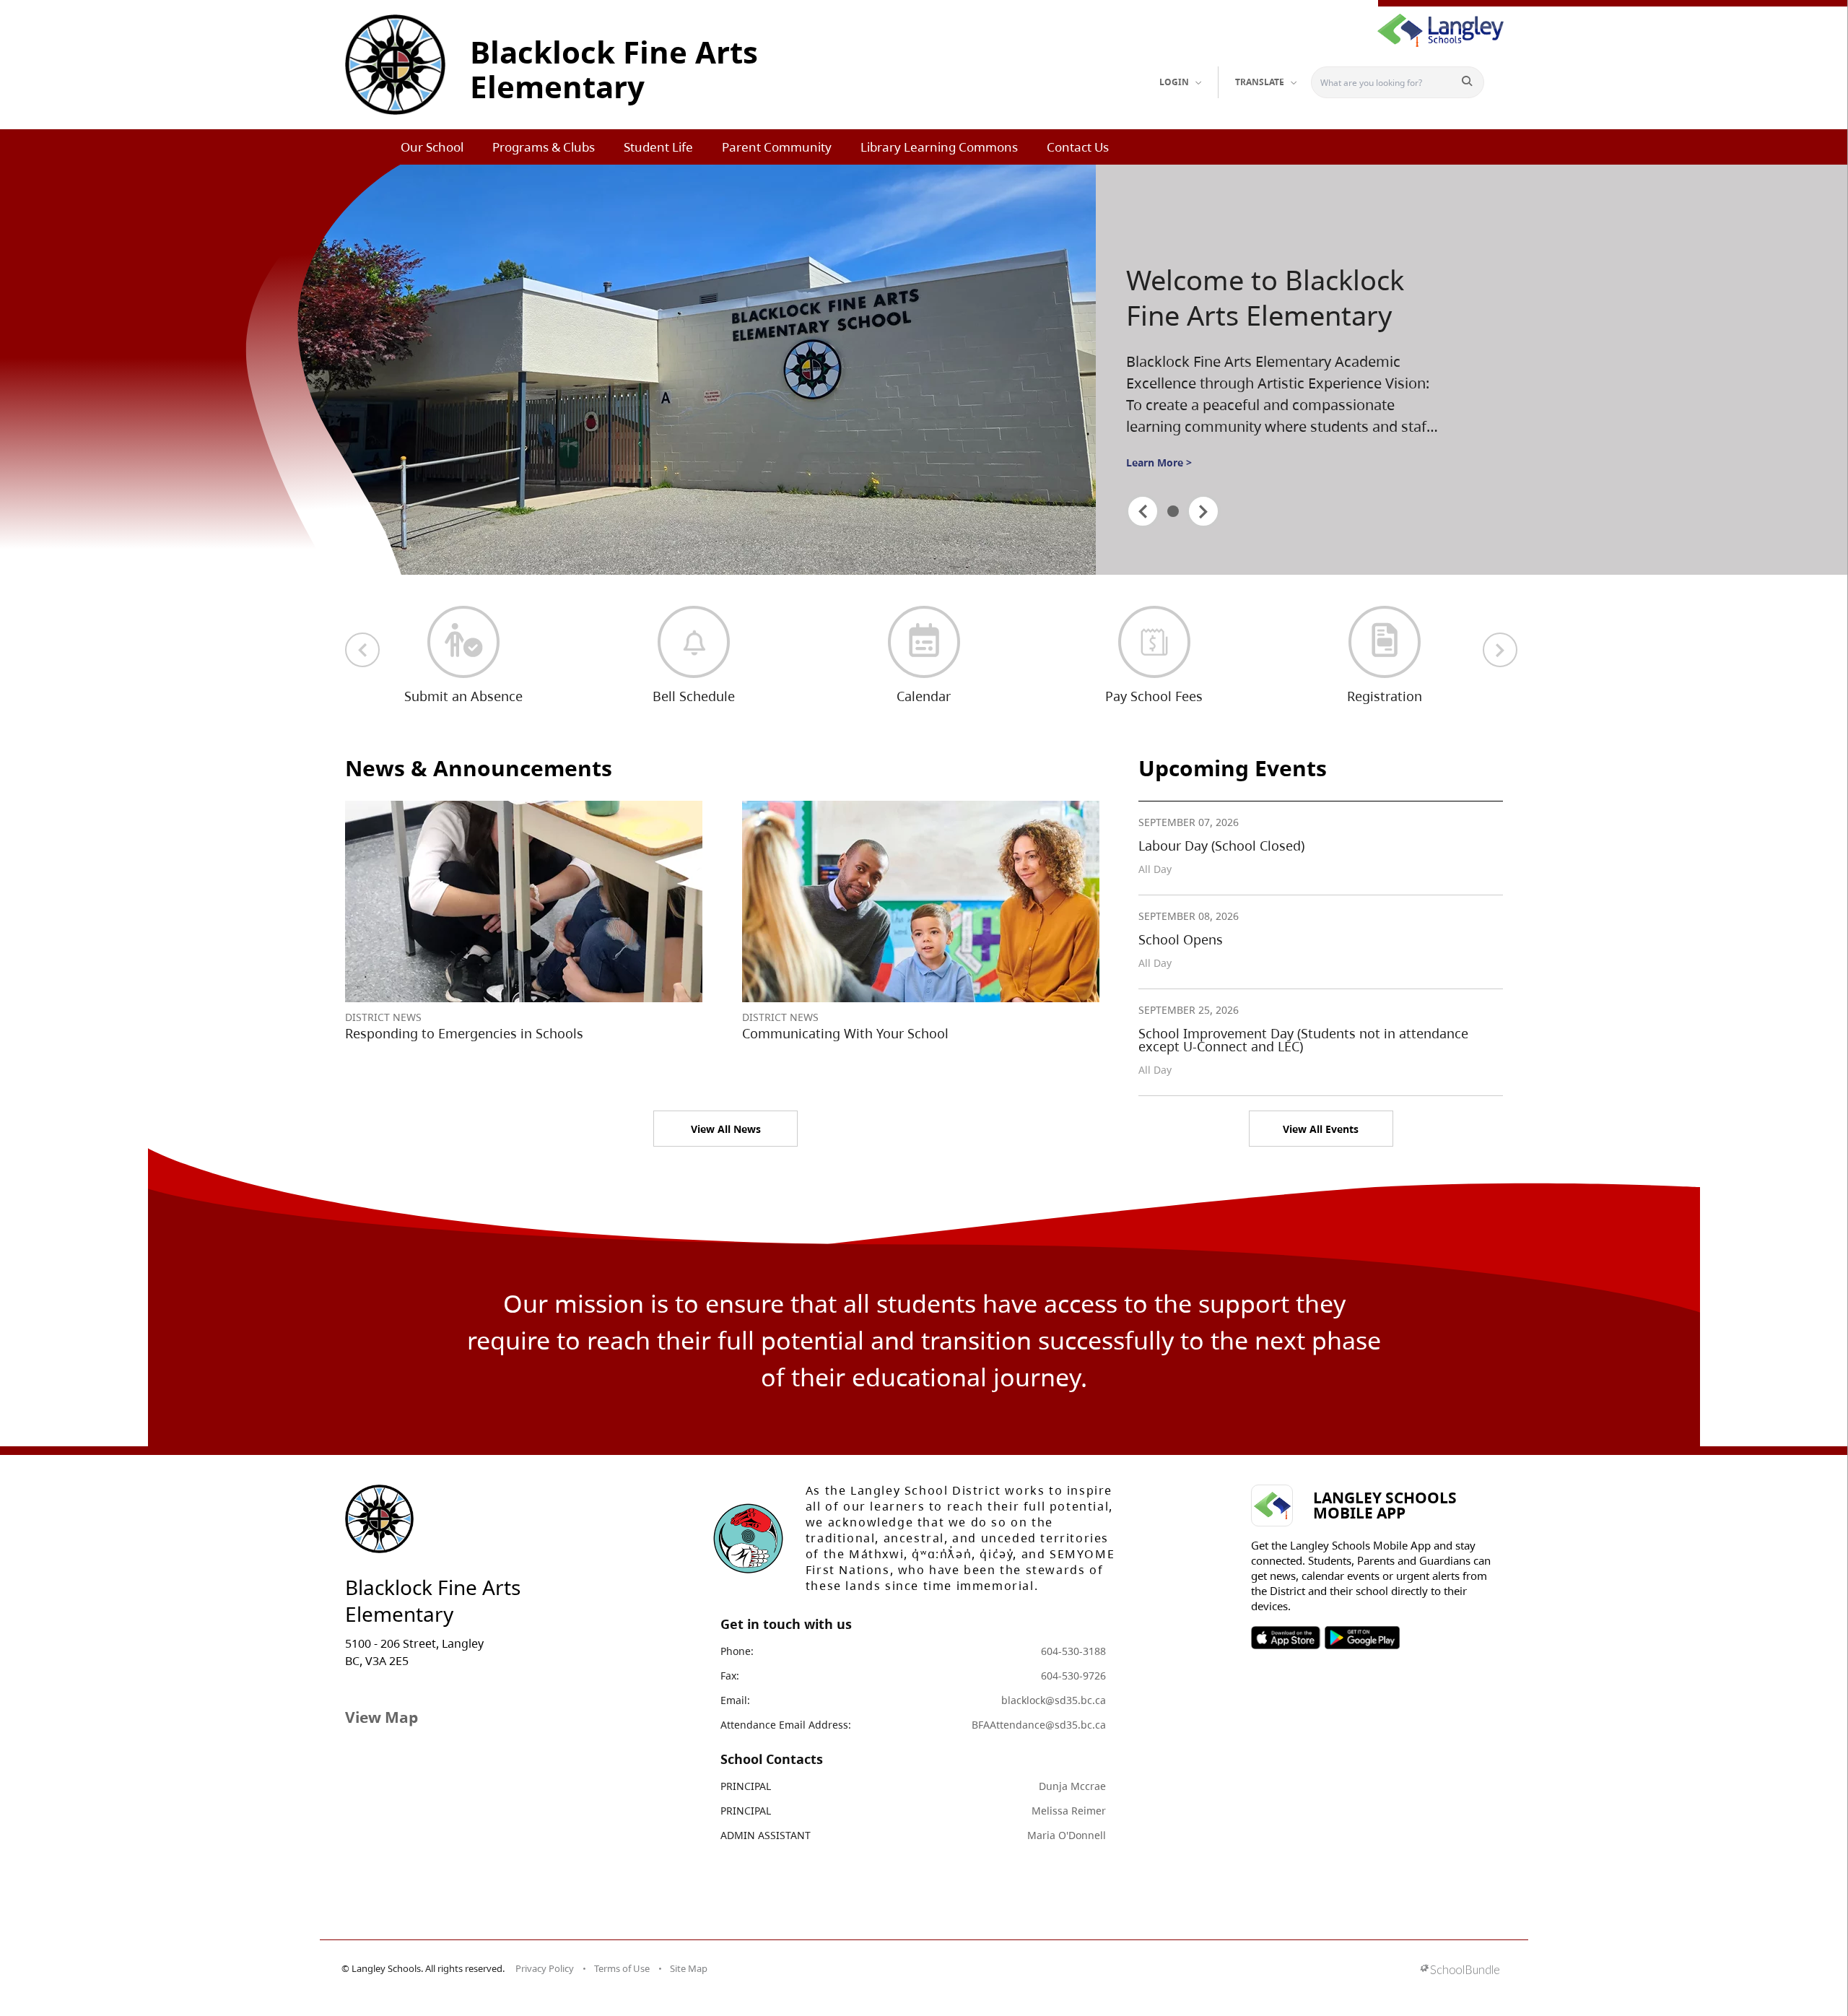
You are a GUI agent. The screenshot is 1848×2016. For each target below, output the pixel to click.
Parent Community (777, 147)
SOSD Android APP (1362, 1638)
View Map (382, 1717)
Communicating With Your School (845, 1033)
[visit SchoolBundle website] (1460, 1971)
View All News (726, 1129)
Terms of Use (622, 1968)
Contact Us (1078, 147)
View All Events (1321, 1129)
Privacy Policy (545, 1968)
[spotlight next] (1203, 511)
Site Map (689, 1968)
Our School (432, 147)
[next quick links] (1500, 650)
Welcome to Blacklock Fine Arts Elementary (1265, 298)
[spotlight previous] (1143, 511)
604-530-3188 (1073, 1651)
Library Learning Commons (939, 147)
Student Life (658, 147)
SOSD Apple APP (1286, 1638)
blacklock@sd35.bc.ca (1054, 1700)
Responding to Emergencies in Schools (464, 1033)
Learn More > (1159, 462)
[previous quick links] (362, 650)
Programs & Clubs (544, 147)
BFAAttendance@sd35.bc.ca (1039, 1725)
